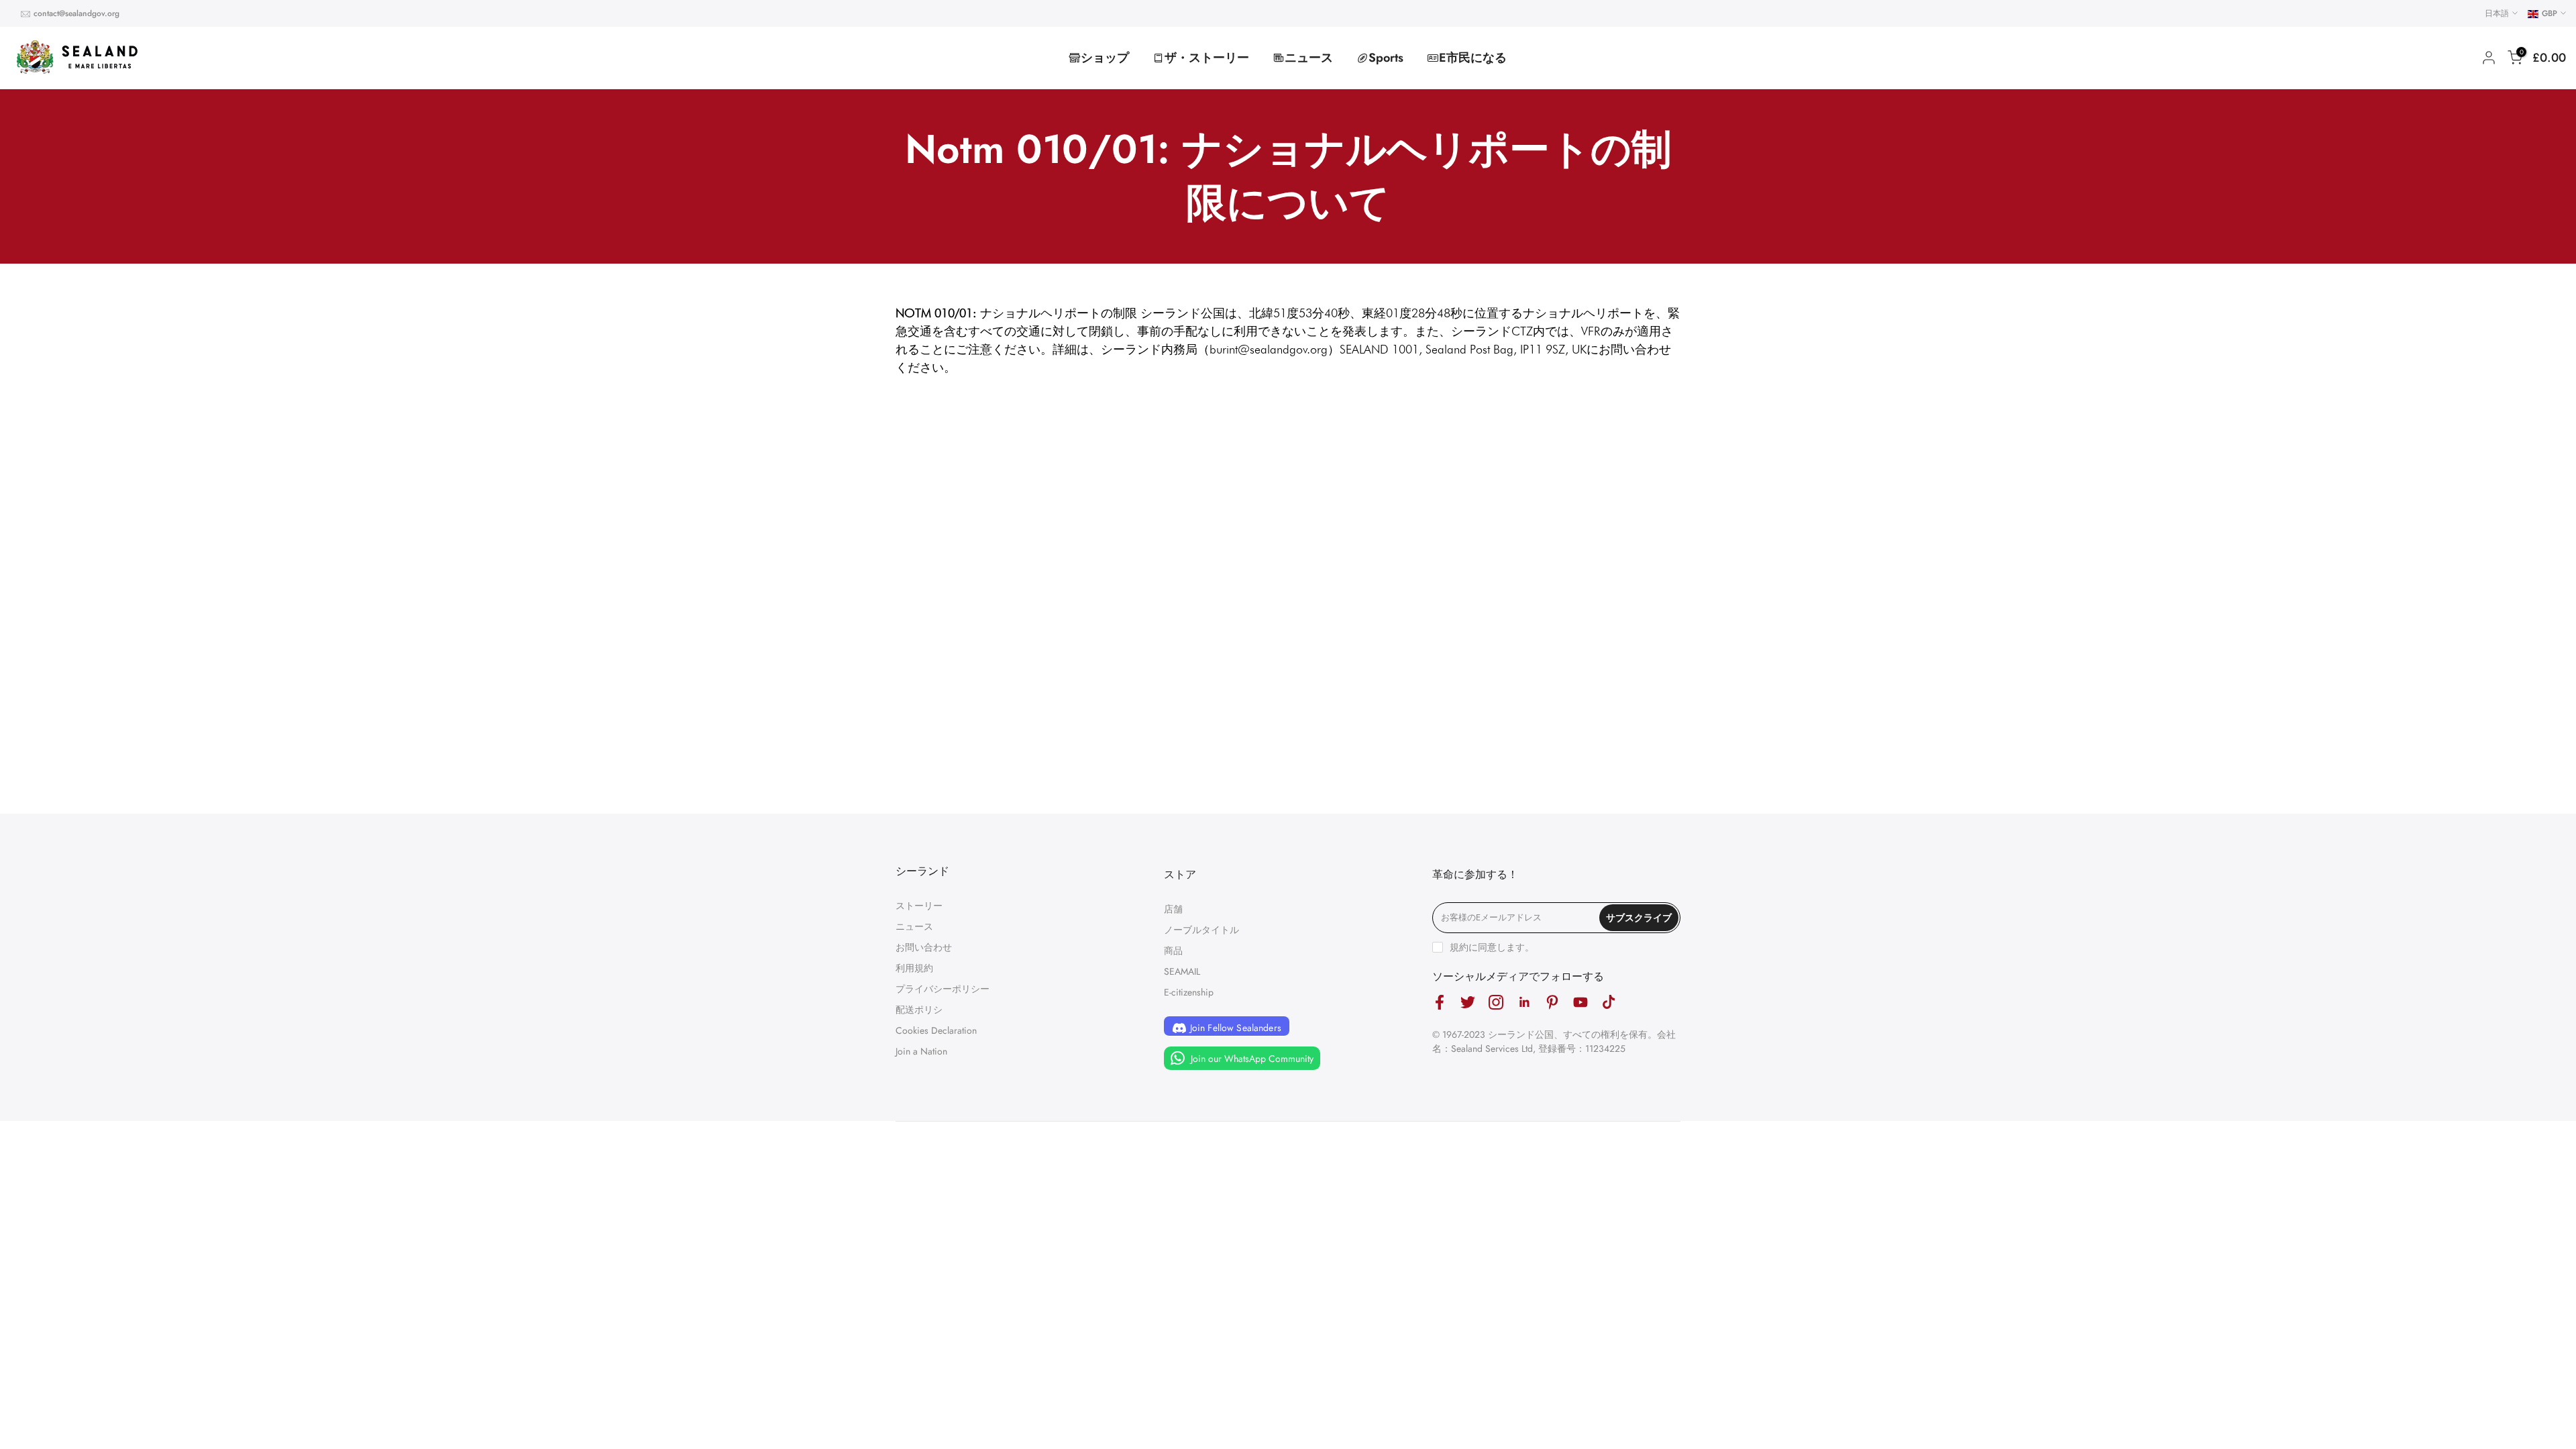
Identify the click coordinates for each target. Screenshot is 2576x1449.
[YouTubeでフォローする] (1580, 1003)
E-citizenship (1189, 992)
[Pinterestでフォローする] (1552, 1003)
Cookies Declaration (936, 1030)
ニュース (1309, 58)
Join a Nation (921, 1051)
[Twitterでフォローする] (1468, 1003)
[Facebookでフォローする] (1440, 1003)
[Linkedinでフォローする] (1524, 1003)
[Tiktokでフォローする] (1609, 1003)
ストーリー (919, 906)
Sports (1386, 58)
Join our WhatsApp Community (1251, 1059)
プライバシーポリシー (943, 989)
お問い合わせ (924, 947)
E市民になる (1473, 58)
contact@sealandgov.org (76, 13)
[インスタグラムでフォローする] (1496, 1003)
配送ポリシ (919, 1010)
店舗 (1173, 909)
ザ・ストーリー (1207, 58)
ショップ (1105, 58)
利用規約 (914, 968)
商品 (1173, 951)
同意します (1501, 947)
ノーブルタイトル (1201, 930)
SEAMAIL (1182, 971)
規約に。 (1492, 947)
